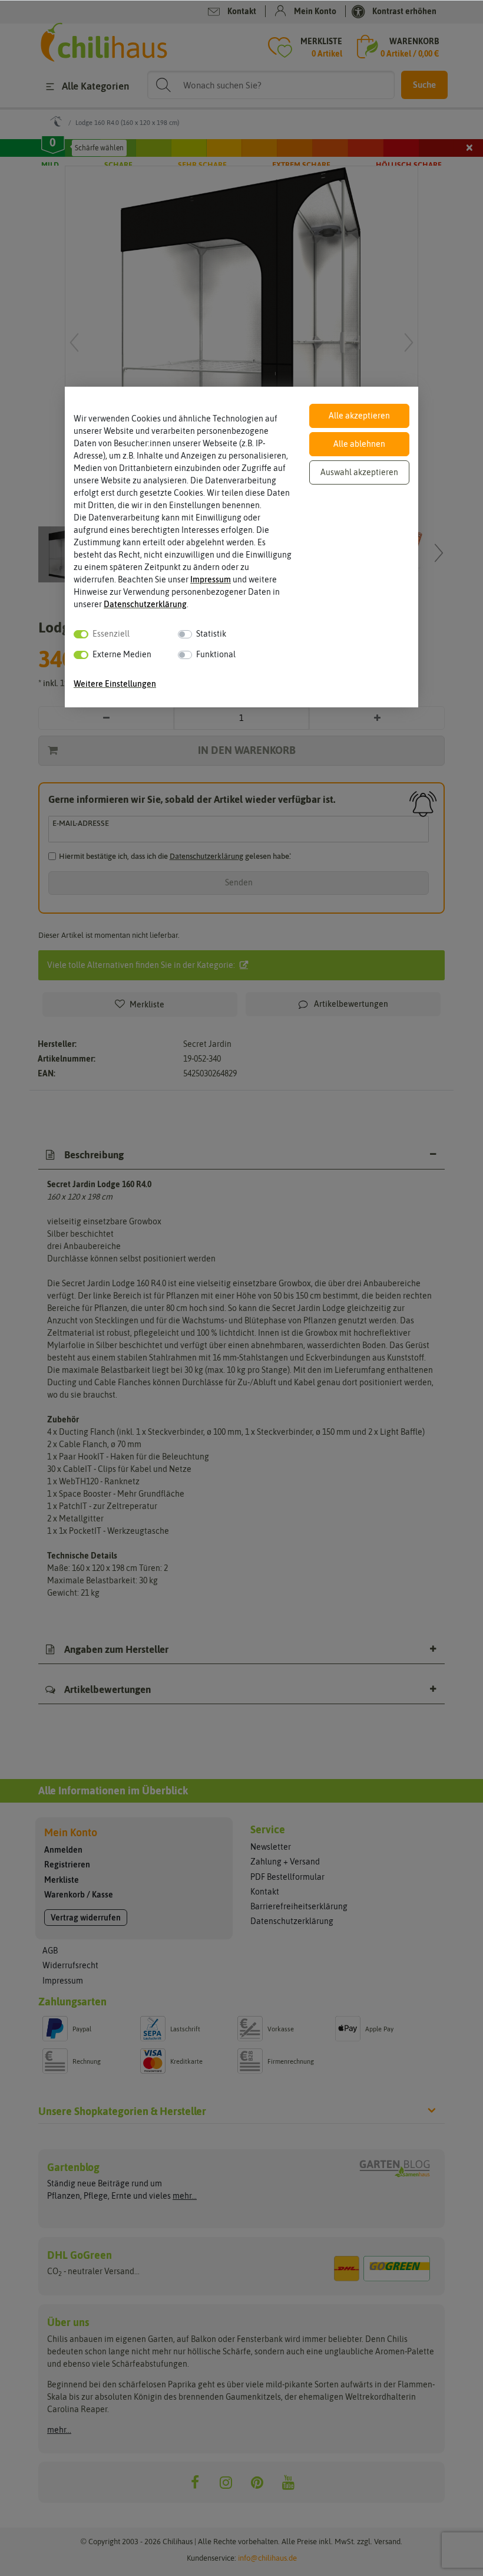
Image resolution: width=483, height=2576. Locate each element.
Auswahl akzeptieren (359, 472)
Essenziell (111, 634)
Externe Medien (122, 654)
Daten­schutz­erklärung (145, 604)
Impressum (211, 579)
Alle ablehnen (359, 444)
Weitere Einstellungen (115, 684)
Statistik (211, 634)
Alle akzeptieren (359, 416)
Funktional (216, 654)
